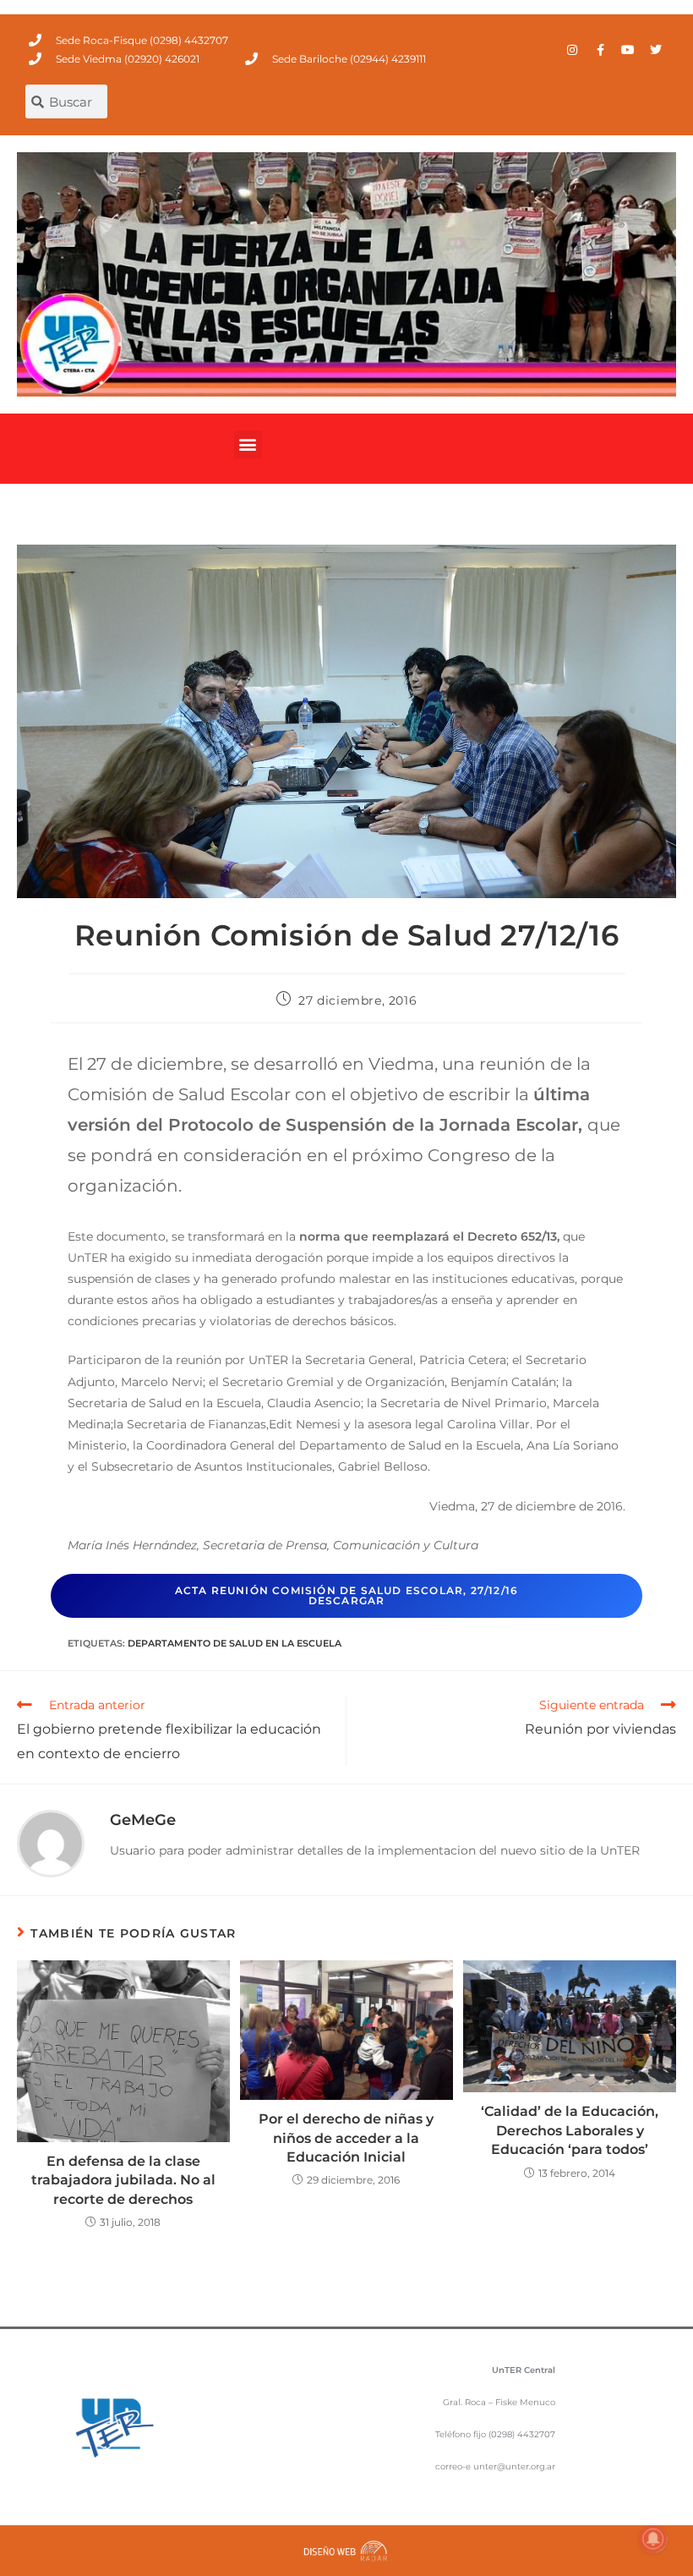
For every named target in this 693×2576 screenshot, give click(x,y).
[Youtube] (628, 50)
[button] (248, 444)
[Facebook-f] (600, 50)
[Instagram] (572, 50)
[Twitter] (656, 50)
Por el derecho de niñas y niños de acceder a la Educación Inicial (346, 2138)
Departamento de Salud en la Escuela (235, 1643)
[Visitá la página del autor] (51, 1843)
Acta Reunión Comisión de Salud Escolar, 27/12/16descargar (347, 1595)
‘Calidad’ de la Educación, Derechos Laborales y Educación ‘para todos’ (570, 2130)
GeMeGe (143, 1820)
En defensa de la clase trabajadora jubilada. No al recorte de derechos (123, 2180)
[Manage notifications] (653, 2539)
